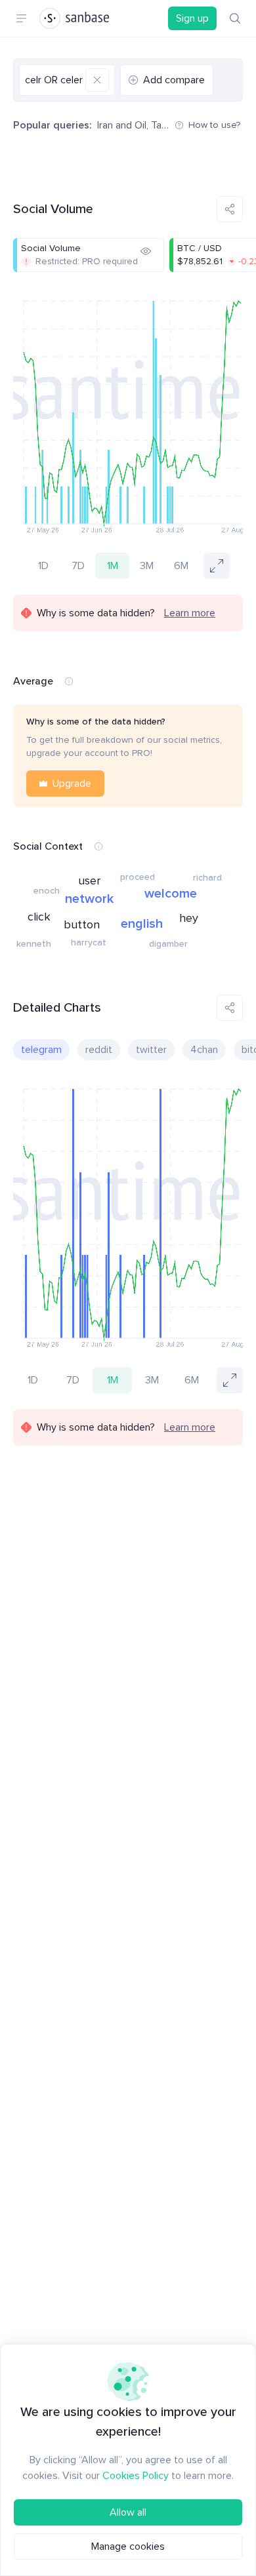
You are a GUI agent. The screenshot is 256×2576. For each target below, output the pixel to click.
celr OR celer (54, 80)
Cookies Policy (136, 2476)
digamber (168, 944)
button (82, 924)
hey (189, 918)
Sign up (192, 18)
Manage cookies (128, 2546)
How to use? (214, 125)
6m (181, 566)
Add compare (174, 80)
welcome (171, 894)
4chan (204, 1050)
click (39, 917)
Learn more (190, 613)
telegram (41, 1050)
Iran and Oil (122, 125)
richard (207, 878)
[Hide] (146, 251)
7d (78, 566)
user (89, 881)
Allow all (128, 2512)
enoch (47, 891)
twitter (151, 1050)
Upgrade (72, 783)
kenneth (34, 944)
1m (113, 566)
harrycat (89, 942)
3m (147, 566)
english (142, 924)
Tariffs (165, 125)
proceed (138, 877)
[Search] (235, 18)
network (89, 899)
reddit (99, 1050)
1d (43, 566)
